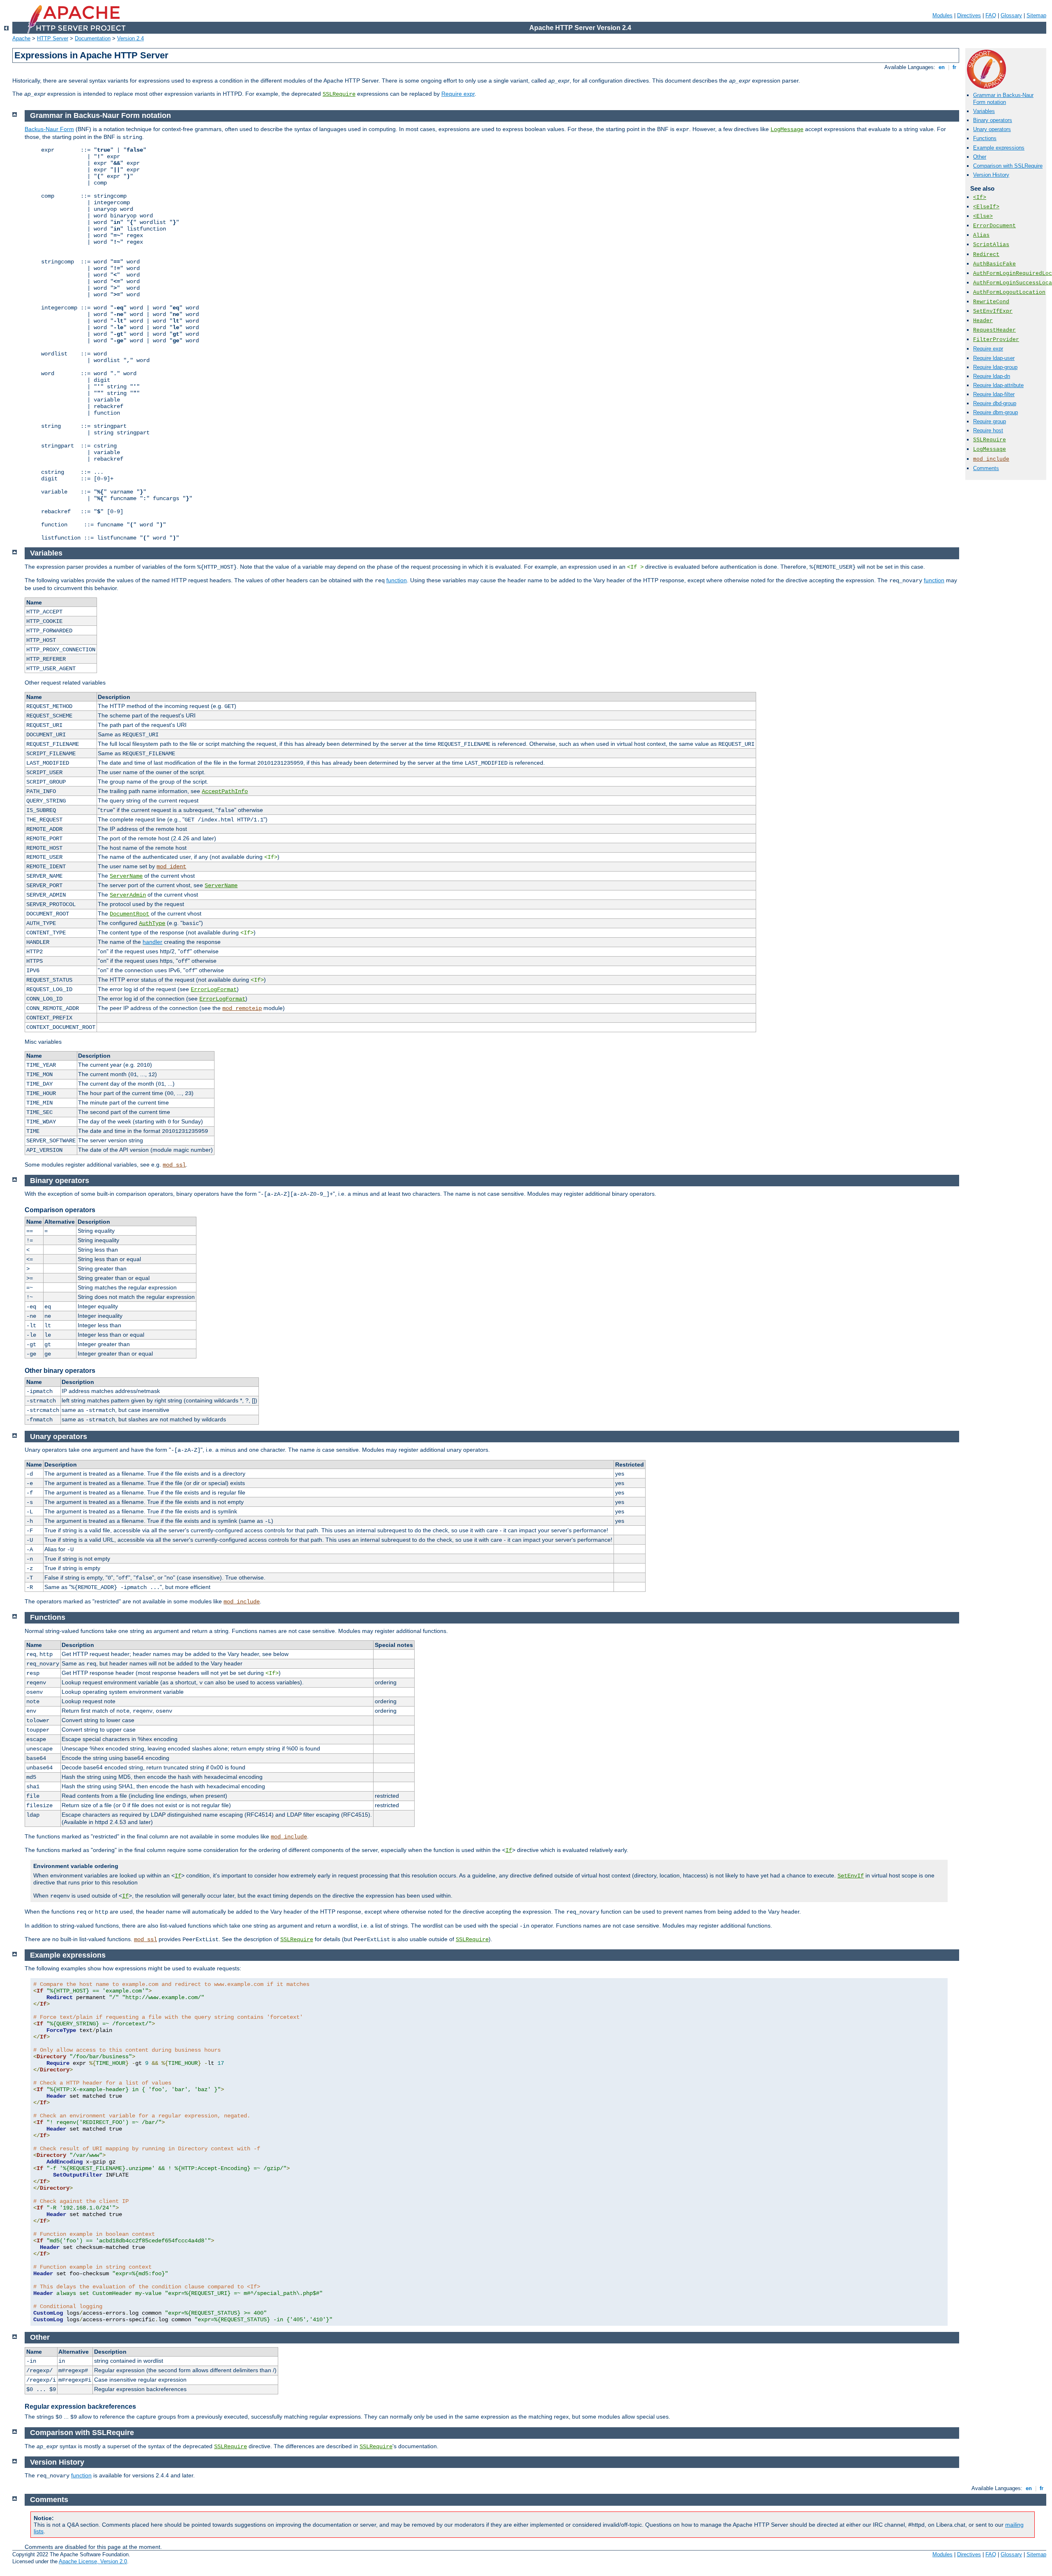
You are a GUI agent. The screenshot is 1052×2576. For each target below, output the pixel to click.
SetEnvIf (851, 1876)
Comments (986, 468)
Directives (969, 15)
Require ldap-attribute (998, 385)
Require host (988, 430)
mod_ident (171, 867)
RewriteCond (991, 302)
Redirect (986, 255)
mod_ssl (174, 1165)
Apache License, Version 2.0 (93, 2561)
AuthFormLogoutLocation (1009, 292)
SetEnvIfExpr (993, 311)
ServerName (126, 876)
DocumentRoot (129, 914)
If (509, 1850)
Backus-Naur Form (49, 129)
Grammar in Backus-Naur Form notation (1003, 99)
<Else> (983, 216)
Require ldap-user (994, 358)
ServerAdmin (128, 895)
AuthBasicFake (994, 264)
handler (152, 942)
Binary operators (993, 120)
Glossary (1011, 15)
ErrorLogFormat (214, 989)
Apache (21, 38)
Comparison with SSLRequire (1008, 166)
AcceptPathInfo (225, 791)
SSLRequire (339, 94)
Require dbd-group (995, 403)
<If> (980, 197)
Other (980, 157)
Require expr (458, 94)
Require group (990, 421)
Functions (985, 138)
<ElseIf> (986, 207)
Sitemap (1036, 15)
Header (983, 321)
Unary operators (992, 129)
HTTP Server (53, 38)
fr (954, 67)
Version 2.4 (130, 38)
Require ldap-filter (994, 394)
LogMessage (990, 449)
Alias (981, 235)
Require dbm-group (995, 412)
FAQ (991, 15)
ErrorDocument (994, 226)
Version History (991, 175)
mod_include (991, 459)
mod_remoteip (242, 1008)
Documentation (93, 38)
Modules (942, 15)
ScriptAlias (991, 245)
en (942, 67)
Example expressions (999, 148)
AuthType (152, 923)
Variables (984, 111)
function (397, 580)
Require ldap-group (995, 367)
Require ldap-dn (992, 376)
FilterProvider (996, 340)
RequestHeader (994, 330)
